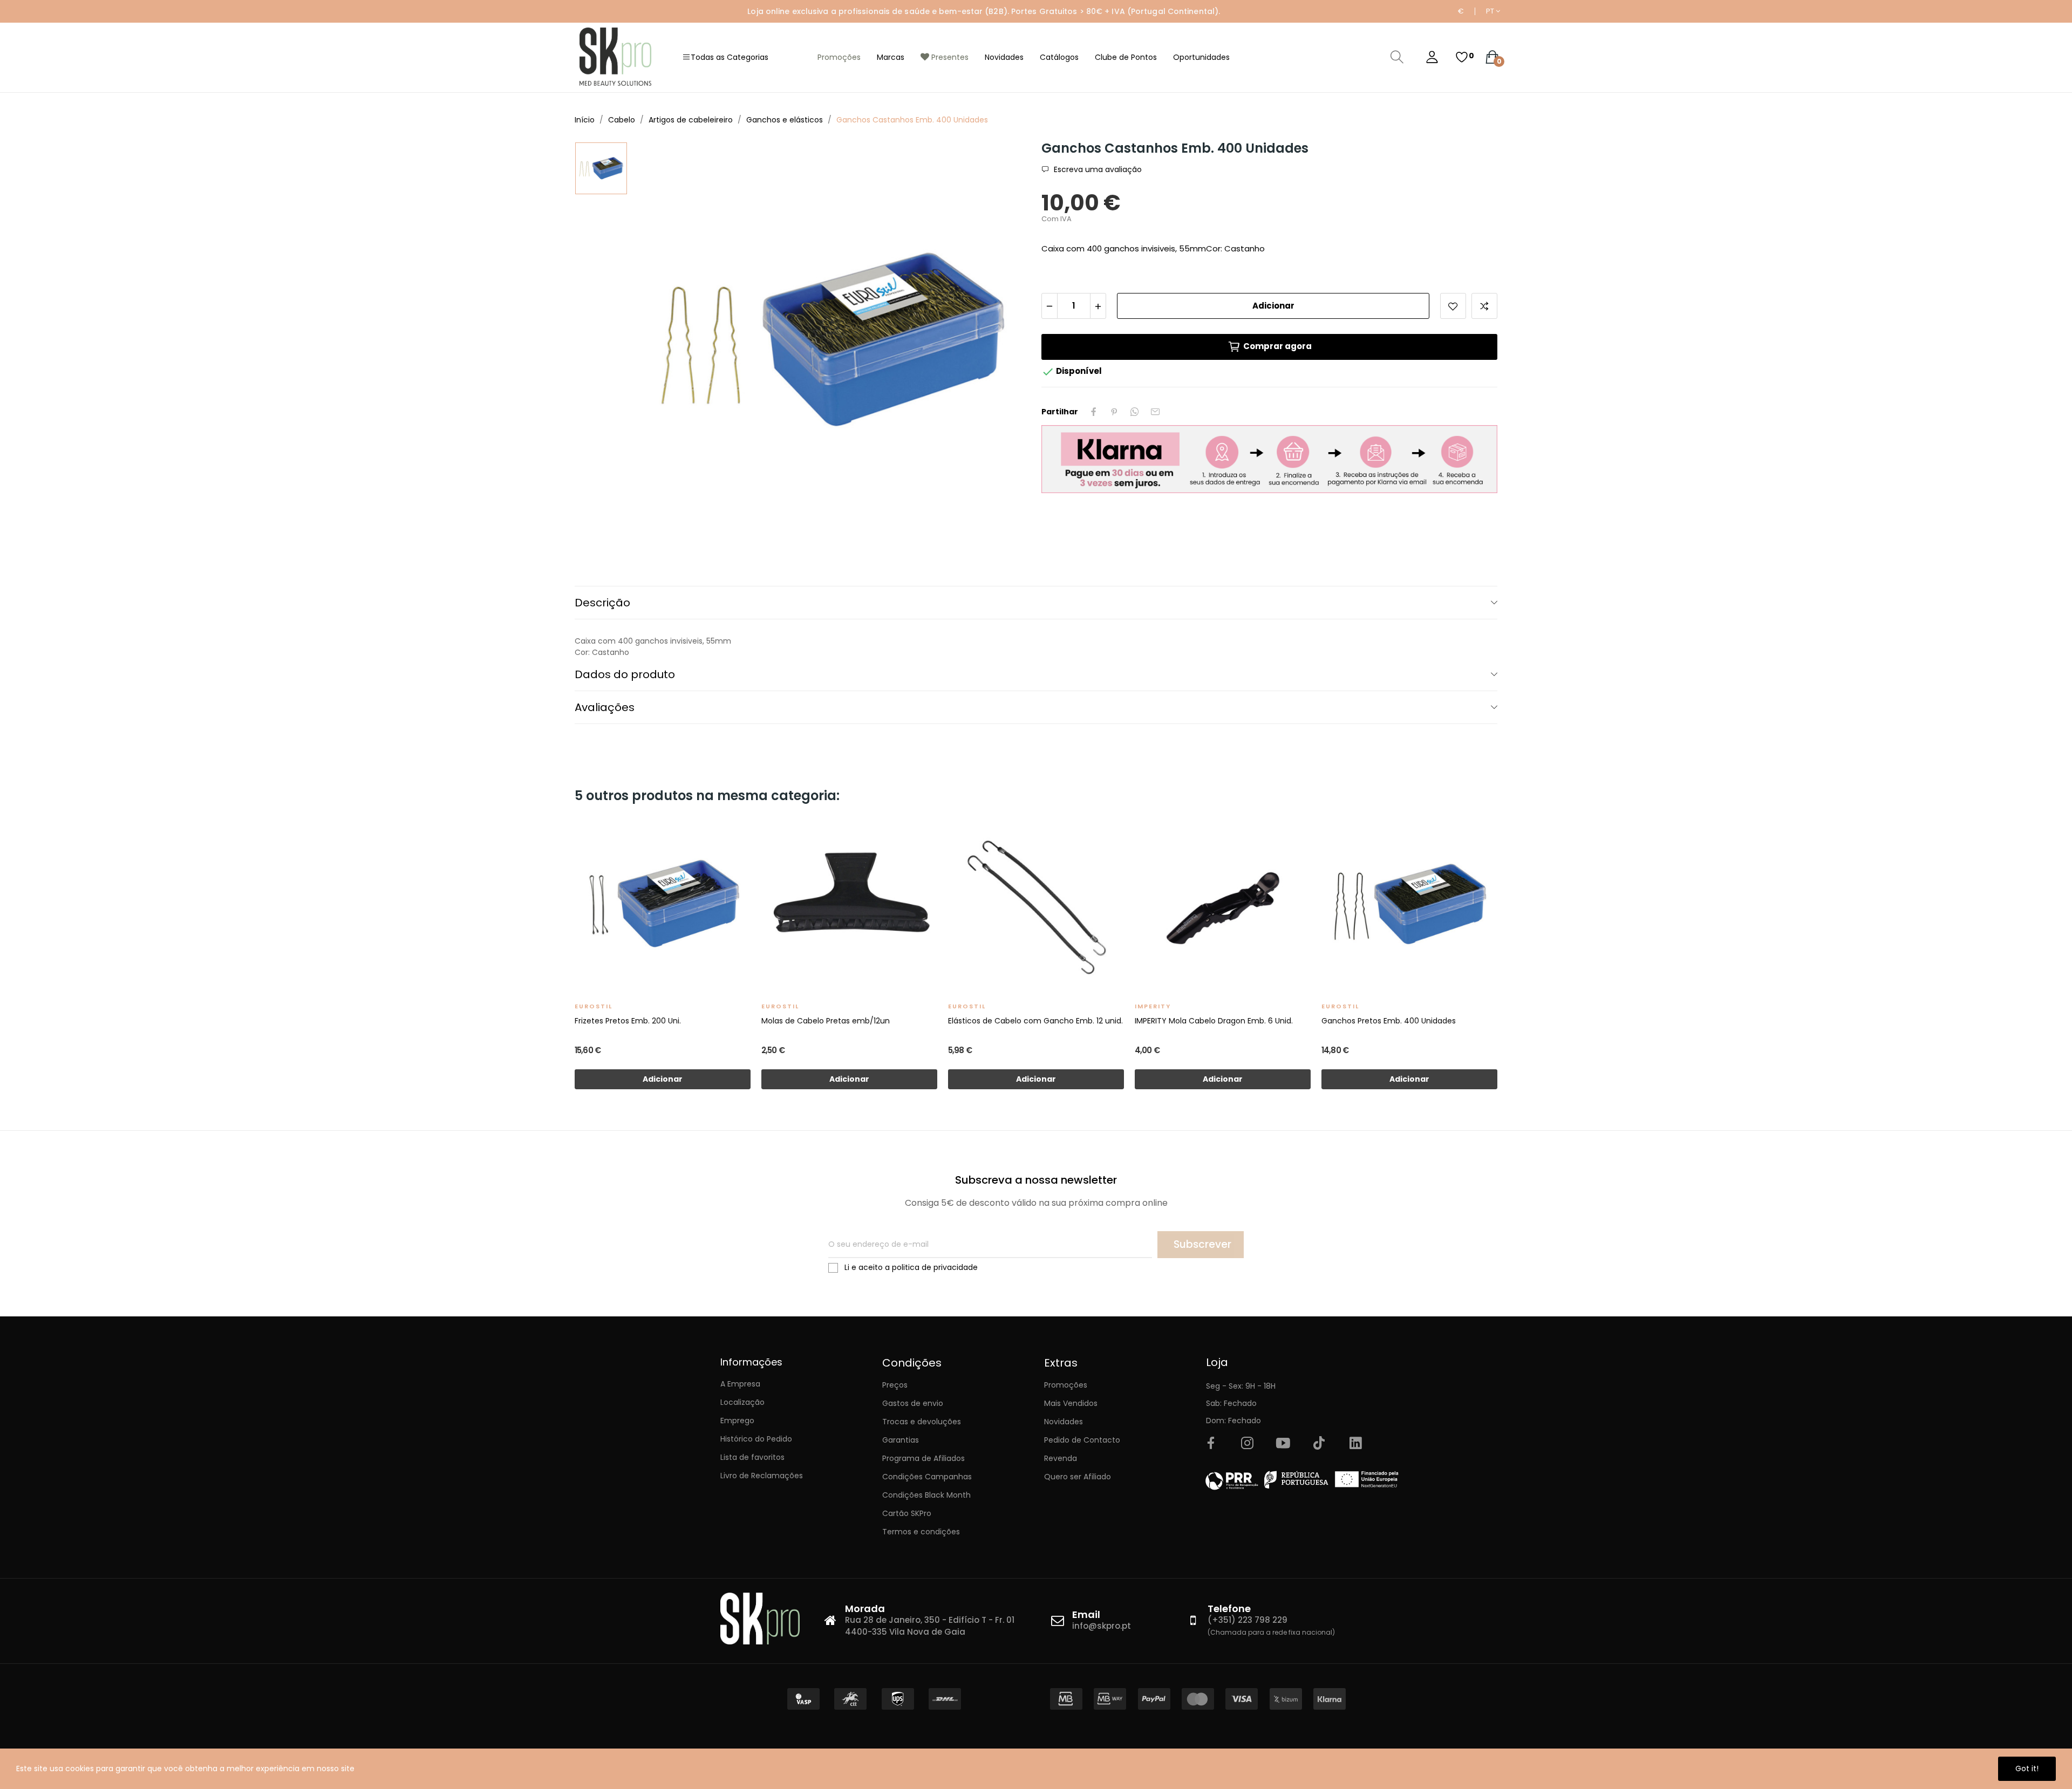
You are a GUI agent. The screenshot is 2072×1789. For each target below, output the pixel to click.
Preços (895, 1385)
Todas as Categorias (730, 57)
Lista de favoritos (752, 1457)
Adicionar (1273, 306)
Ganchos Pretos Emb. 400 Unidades (1389, 1021)
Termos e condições (921, 1532)
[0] (1462, 57)
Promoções (1066, 1385)
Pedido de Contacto (1082, 1440)
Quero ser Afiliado (1078, 1477)
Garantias (901, 1440)
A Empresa (740, 1384)
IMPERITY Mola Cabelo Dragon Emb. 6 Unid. (1214, 1021)
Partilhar (1094, 412)
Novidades (1064, 1422)
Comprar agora (1277, 346)
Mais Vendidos (1071, 1403)
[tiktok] (1319, 1444)
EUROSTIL (594, 1006)
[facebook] (1211, 1444)
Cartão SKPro (907, 1513)
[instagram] (1247, 1444)
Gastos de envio (913, 1403)
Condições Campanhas (927, 1477)
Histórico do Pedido (756, 1439)
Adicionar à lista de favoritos (1453, 306)
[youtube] (1283, 1444)
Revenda (1061, 1458)
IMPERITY (1153, 1006)
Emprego (737, 1421)
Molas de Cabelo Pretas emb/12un (826, 1021)
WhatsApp (1135, 412)
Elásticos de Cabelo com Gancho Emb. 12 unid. (1035, 1021)
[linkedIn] (1355, 1444)
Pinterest (1114, 412)
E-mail (1155, 412)
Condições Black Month (926, 1495)
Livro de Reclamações (762, 1476)
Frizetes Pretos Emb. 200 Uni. (628, 1021)
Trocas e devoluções (922, 1422)
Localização (742, 1402)
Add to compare (1484, 306)
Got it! (2027, 1768)
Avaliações (605, 707)
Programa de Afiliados (923, 1458)
